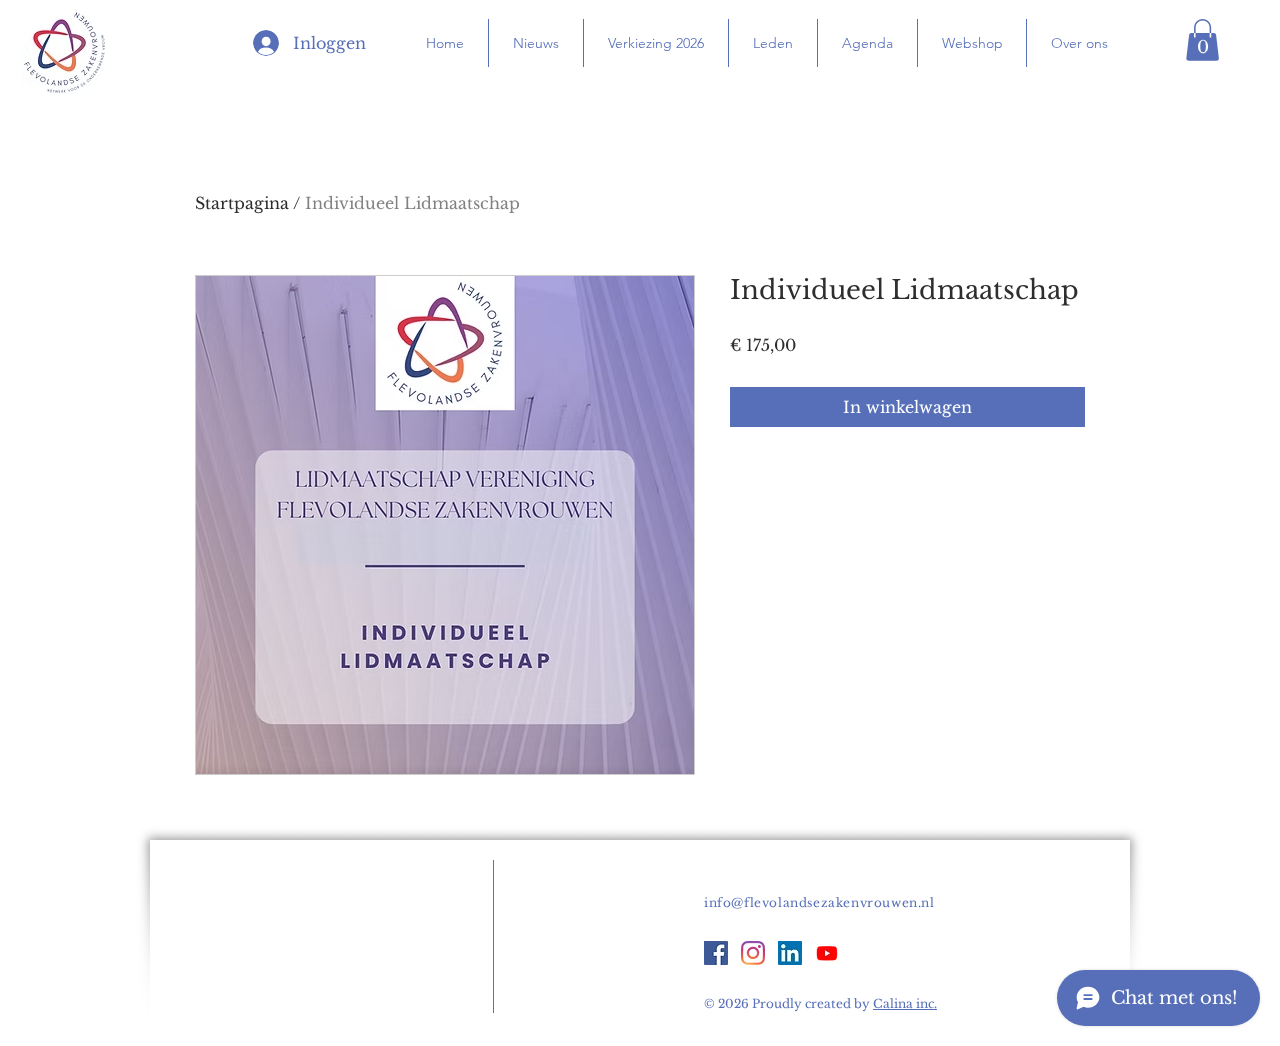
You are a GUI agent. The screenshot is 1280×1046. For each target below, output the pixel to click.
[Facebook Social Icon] (716, 953)
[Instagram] (753, 953)
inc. (905, 1003)
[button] (1202, 40)
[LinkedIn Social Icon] (790, 953)
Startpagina (242, 203)
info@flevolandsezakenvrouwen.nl (819, 902)
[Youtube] (827, 953)
